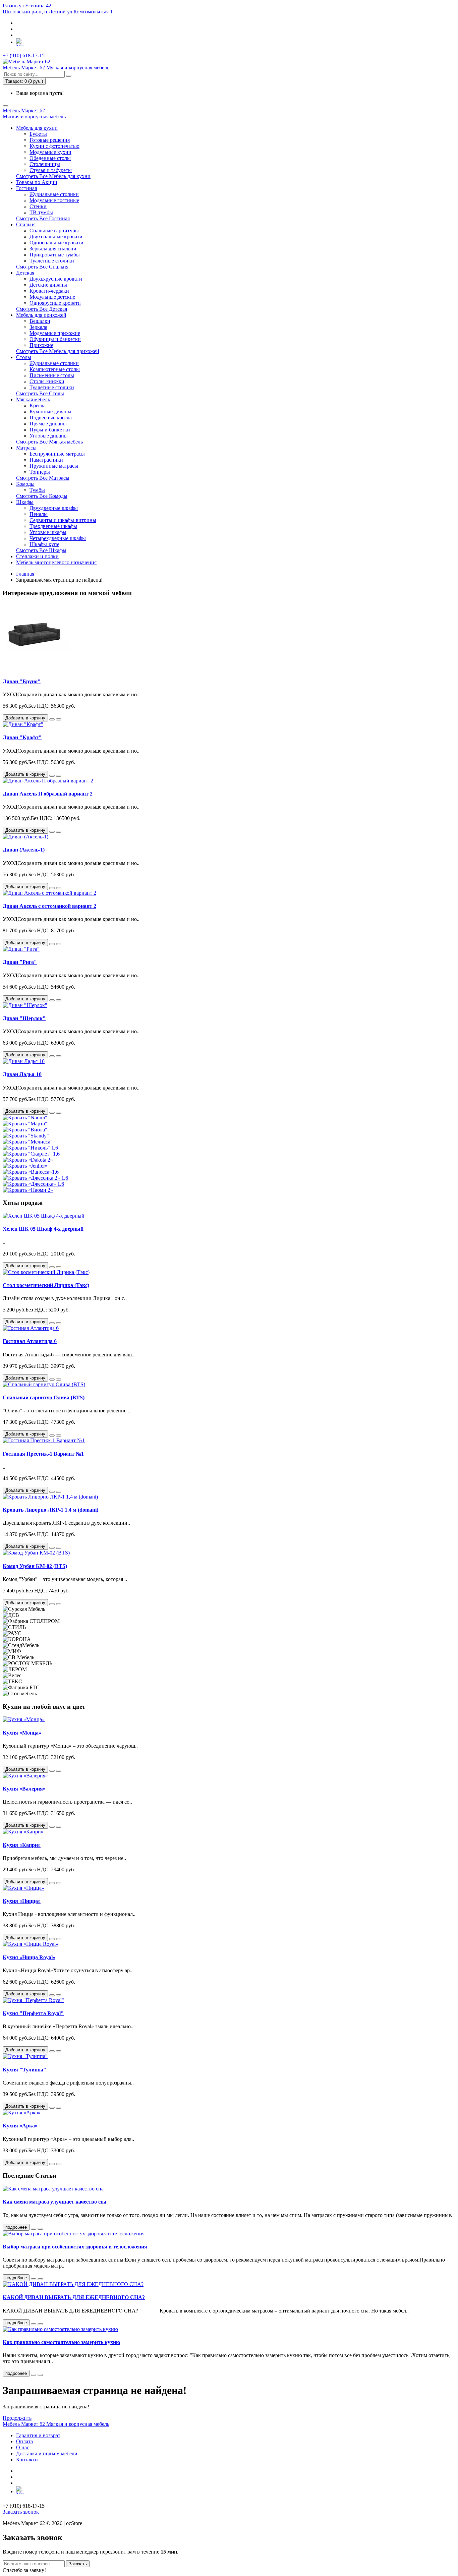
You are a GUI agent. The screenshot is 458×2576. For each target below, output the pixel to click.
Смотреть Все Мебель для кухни (53, 176)
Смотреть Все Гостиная (43, 218)
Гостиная (26, 188)
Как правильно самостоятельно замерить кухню (61, 2342)
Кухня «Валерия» (24, 1789)
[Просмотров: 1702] (40, 2375)
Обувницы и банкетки (55, 339)
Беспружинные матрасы (57, 454)
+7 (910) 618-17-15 (24, 55)
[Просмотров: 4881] (40, 2324)
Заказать (78, 2564)
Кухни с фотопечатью (54, 146)
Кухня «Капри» (22, 1845)
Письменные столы (52, 375)
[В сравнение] (59, 719)
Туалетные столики (52, 261)
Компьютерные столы (55, 369)
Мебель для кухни (37, 128)
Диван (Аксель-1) (24, 850)
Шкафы (25, 502)
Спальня (26, 224)
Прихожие (41, 345)
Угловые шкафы (48, 532)
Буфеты (38, 134)
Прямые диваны (48, 424)
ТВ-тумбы (41, 212)
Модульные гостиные (54, 200)
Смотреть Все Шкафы (41, 550)
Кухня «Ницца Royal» (29, 1957)
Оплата (24, 2441)
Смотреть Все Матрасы (43, 478)
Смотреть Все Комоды (42, 496)
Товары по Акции (37, 182)
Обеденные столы (50, 158)
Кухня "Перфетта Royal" (33, 2013)
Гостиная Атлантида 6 (30, 1341)
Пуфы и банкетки (50, 430)
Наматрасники (46, 460)
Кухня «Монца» (22, 1733)
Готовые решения (50, 140)
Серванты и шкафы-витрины (63, 520)
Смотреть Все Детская (42, 309)
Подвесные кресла (51, 418)
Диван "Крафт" (22, 737)
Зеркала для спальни (53, 249)
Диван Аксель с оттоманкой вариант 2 (49, 906)
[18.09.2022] (34, 2324)
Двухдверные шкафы (54, 508)
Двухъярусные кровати (56, 279)
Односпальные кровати (56, 243)
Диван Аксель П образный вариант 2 (48, 794)
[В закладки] (52, 719)
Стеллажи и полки (37, 556)
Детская (25, 273)
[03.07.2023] (34, 2229)
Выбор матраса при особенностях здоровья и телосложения (75, 2247)
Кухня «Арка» (20, 2126)
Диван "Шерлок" (24, 1018)
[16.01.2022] (34, 2375)
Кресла (38, 405)
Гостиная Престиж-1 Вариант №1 (43, 1454)
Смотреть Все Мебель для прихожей (58, 351)
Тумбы (37, 490)
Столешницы (45, 164)
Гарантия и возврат (38, 2435)
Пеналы (39, 514)
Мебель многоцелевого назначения (56, 562)
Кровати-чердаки (49, 291)
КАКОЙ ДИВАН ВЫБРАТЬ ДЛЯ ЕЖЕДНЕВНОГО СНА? (74, 2297)
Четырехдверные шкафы (58, 538)
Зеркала (38, 327)
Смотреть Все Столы (40, 393)
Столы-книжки (47, 381)
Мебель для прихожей (41, 315)
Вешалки (40, 321)
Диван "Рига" (20, 962)
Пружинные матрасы (54, 466)
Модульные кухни (50, 152)
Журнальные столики (54, 194)
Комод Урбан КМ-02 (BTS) (35, 1566)
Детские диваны (48, 285)
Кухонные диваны (50, 412)
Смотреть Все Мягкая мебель (49, 442)
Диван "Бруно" (22, 681)
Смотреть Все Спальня (42, 267)
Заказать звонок (21, 2512)
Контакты (27, 2460)
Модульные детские (52, 297)
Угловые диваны (49, 436)
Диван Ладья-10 (22, 1074)
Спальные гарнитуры (54, 230)
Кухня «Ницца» (22, 1901)
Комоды (25, 484)
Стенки (38, 206)
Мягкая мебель (33, 399)
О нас (23, 2447)
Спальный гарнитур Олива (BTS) (44, 1397)
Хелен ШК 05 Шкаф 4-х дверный (43, 1229)
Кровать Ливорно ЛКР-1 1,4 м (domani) (50, 1510)
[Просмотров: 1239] (40, 2279)
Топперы (40, 472)
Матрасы (26, 448)
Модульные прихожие (55, 333)
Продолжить (17, 2418)
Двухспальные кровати (56, 237)
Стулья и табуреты (51, 170)
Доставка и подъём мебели (47, 2453)
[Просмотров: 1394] (40, 2229)
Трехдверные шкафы (53, 526)
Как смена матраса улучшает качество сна (54, 2202)
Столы (24, 357)
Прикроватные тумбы (55, 255)
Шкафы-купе (44, 544)
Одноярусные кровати (55, 303)
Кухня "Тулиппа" (24, 2070)
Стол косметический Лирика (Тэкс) (46, 1285)
